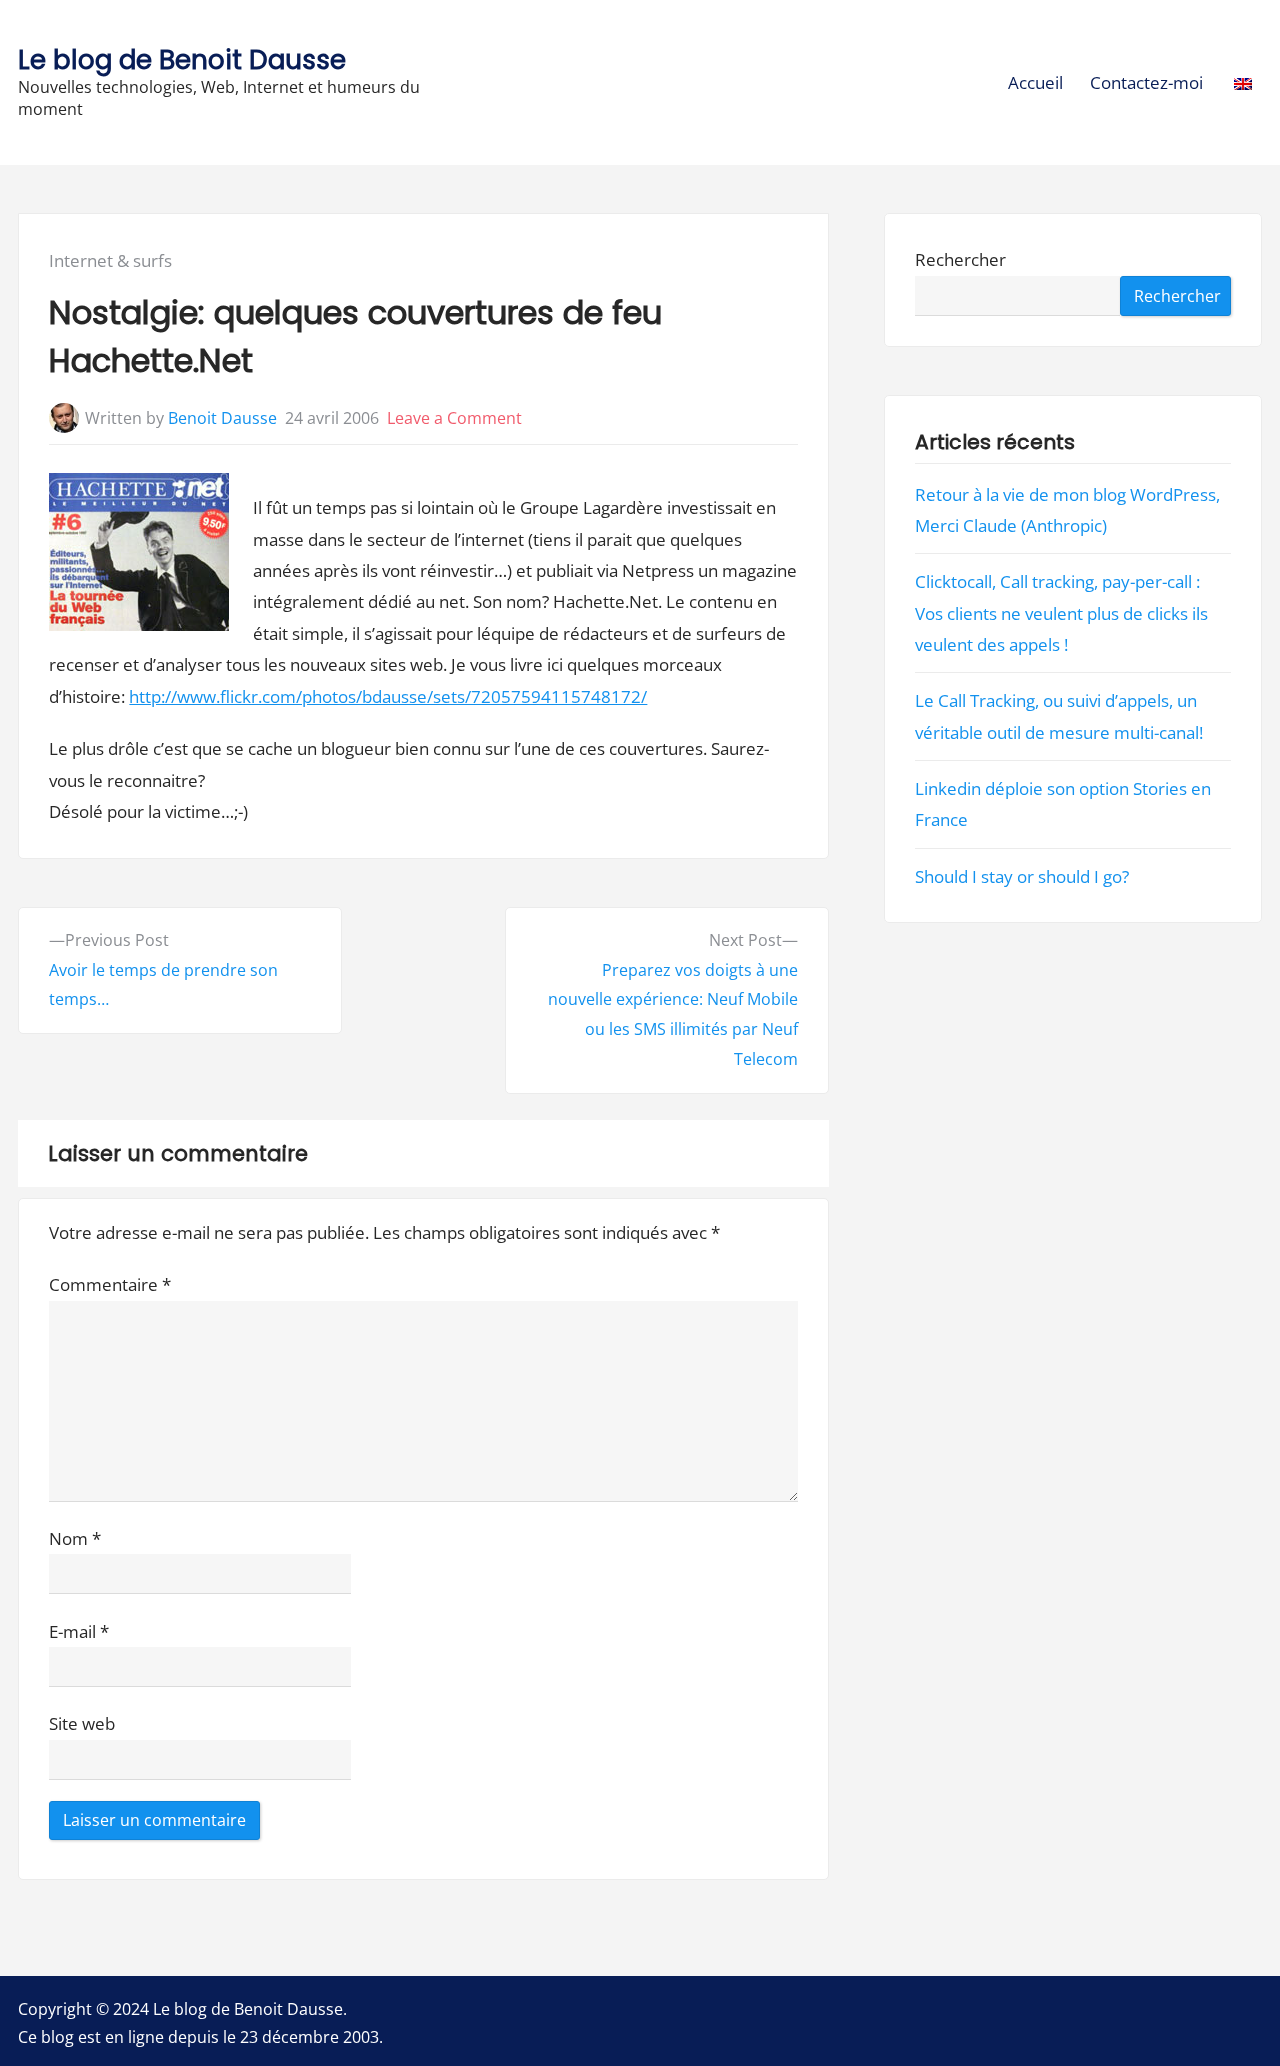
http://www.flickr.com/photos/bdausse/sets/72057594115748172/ (388, 696)
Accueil (1035, 82)
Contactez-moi (1146, 82)
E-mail (79, 1631)
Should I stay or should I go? (1022, 876)
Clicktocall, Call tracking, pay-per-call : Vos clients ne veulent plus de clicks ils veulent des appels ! (1061, 614)
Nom (75, 1538)
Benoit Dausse (222, 418)
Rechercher (960, 260)
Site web (82, 1723)
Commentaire (110, 1284)
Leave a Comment (454, 418)
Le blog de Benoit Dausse (182, 59)
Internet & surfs (110, 260)
